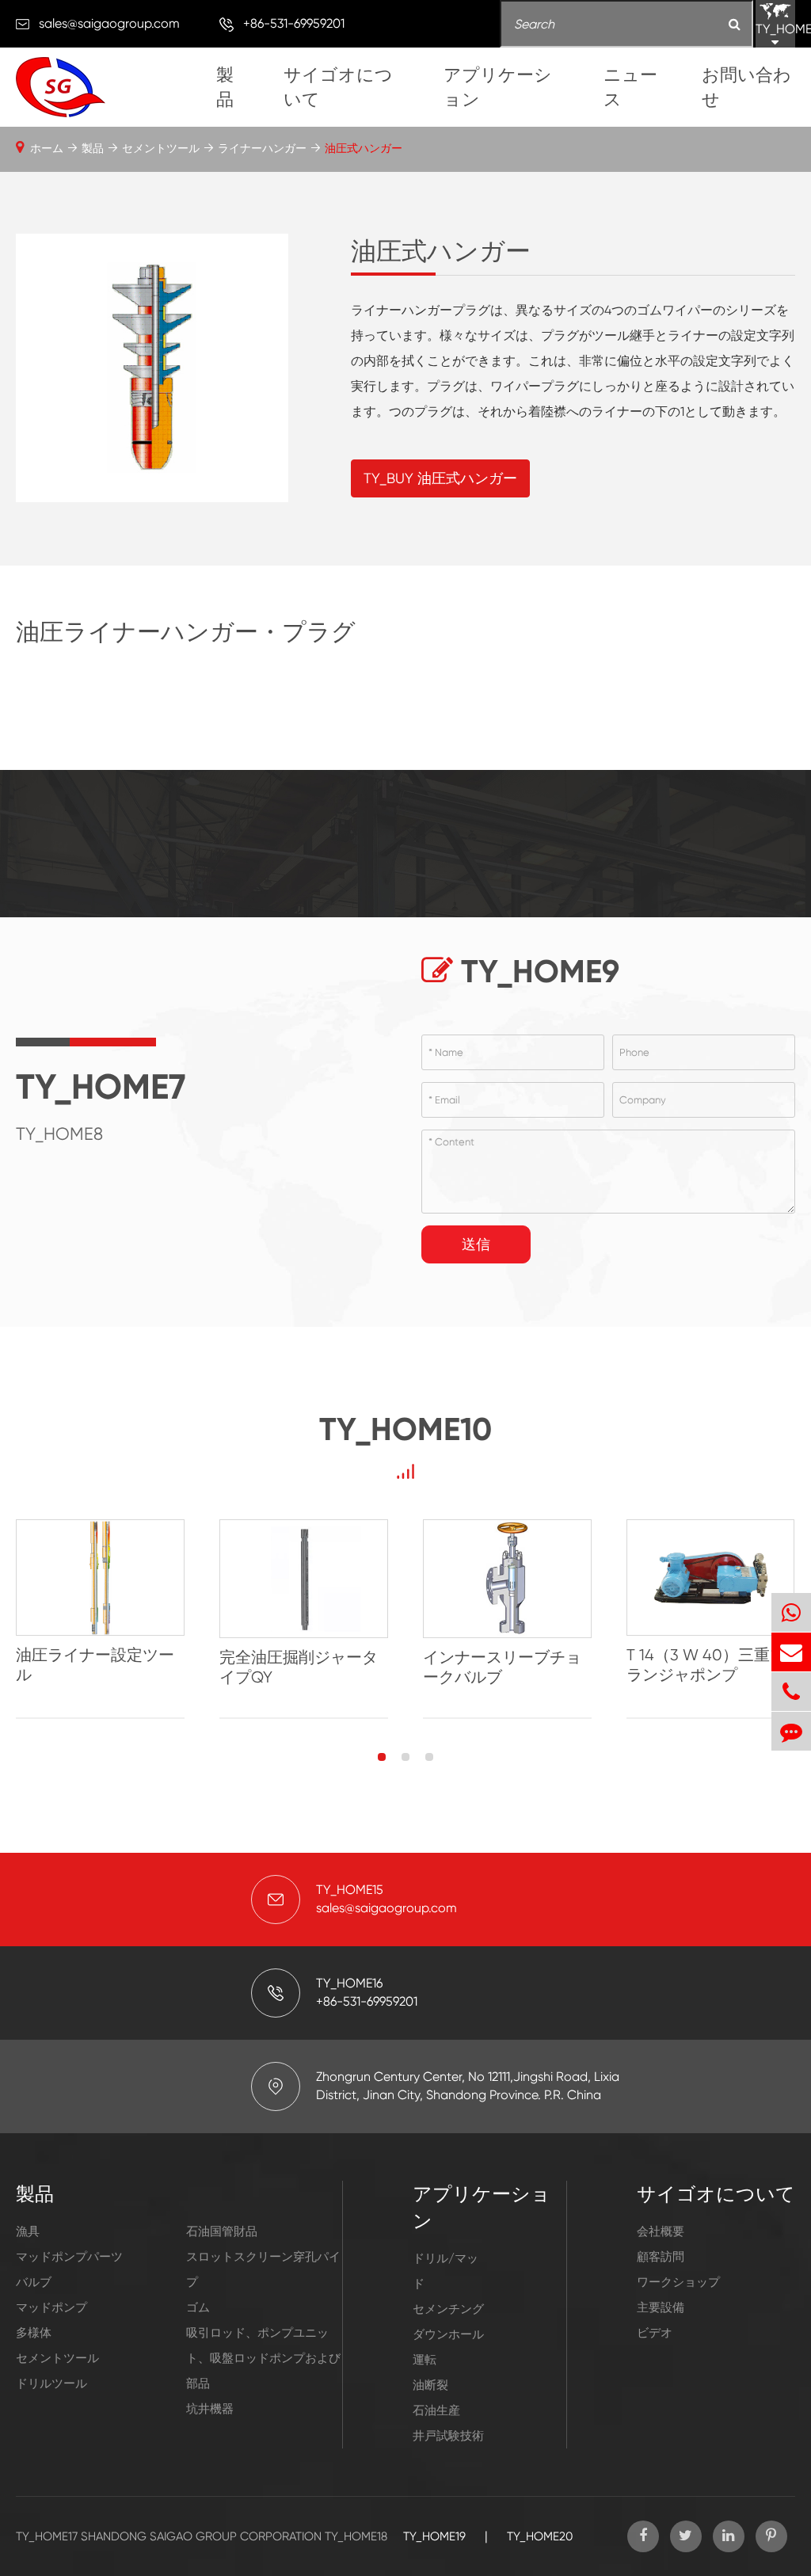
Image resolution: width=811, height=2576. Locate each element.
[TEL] (791, 1692)
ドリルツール (51, 2384)
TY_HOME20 (540, 2536)
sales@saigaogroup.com (109, 23)
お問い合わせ (746, 87)
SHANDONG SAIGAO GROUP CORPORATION (201, 2536)
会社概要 (661, 2231)
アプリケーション (498, 87)
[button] (382, 1757)
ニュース (630, 87)
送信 (476, 1244)
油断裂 (430, 2385)
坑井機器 (210, 2409)
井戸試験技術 (448, 2436)
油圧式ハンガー (364, 148)
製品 (225, 87)
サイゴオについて (338, 87)
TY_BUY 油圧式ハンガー (440, 478)
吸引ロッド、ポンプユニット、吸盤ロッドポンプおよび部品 (263, 2358)
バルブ (34, 2282)
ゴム (198, 2307)
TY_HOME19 (434, 2536)
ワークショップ (678, 2282)
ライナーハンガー (262, 148)
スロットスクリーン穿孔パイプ (263, 2269)
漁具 (28, 2231)
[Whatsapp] (791, 1612)
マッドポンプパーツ (69, 2257)
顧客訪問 (661, 2257)
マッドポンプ (51, 2307)
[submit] (735, 25)
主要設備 (661, 2307)
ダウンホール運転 (448, 2347)
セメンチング (448, 2309)
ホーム (47, 148)
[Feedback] (791, 1731)
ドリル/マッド (445, 2271)
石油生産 (436, 2410)
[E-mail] (791, 1652)
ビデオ (655, 2333)
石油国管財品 (222, 2231)
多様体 (34, 2333)
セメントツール (161, 148)
